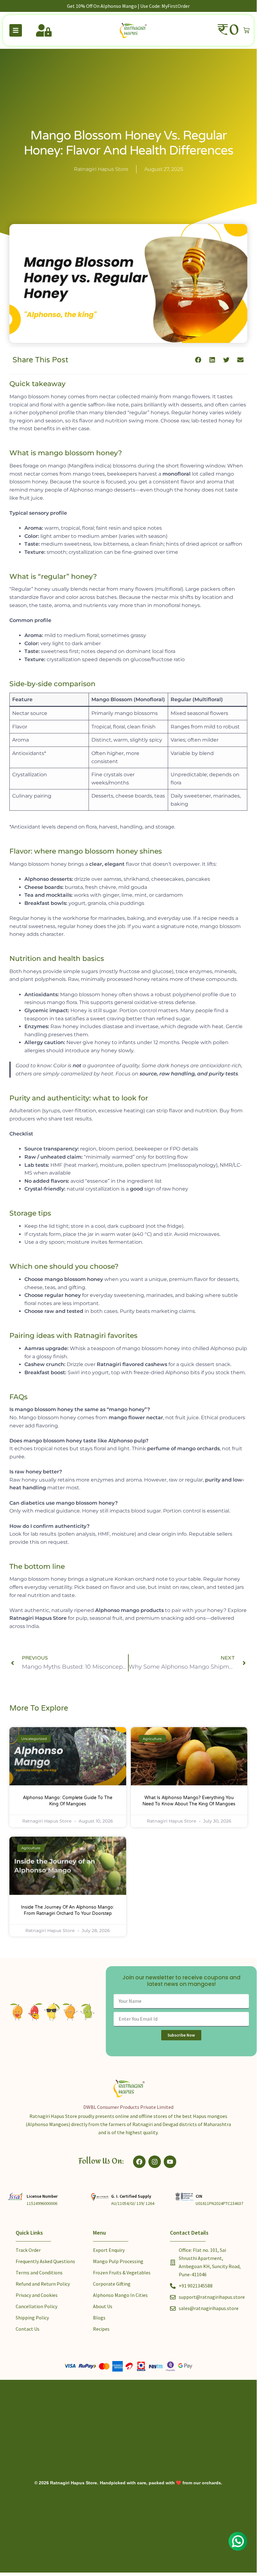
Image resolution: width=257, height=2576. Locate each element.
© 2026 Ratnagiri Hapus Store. (66, 2483)
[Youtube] (170, 2162)
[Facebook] (139, 2162)
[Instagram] (155, 2162)
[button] (198, 360)
